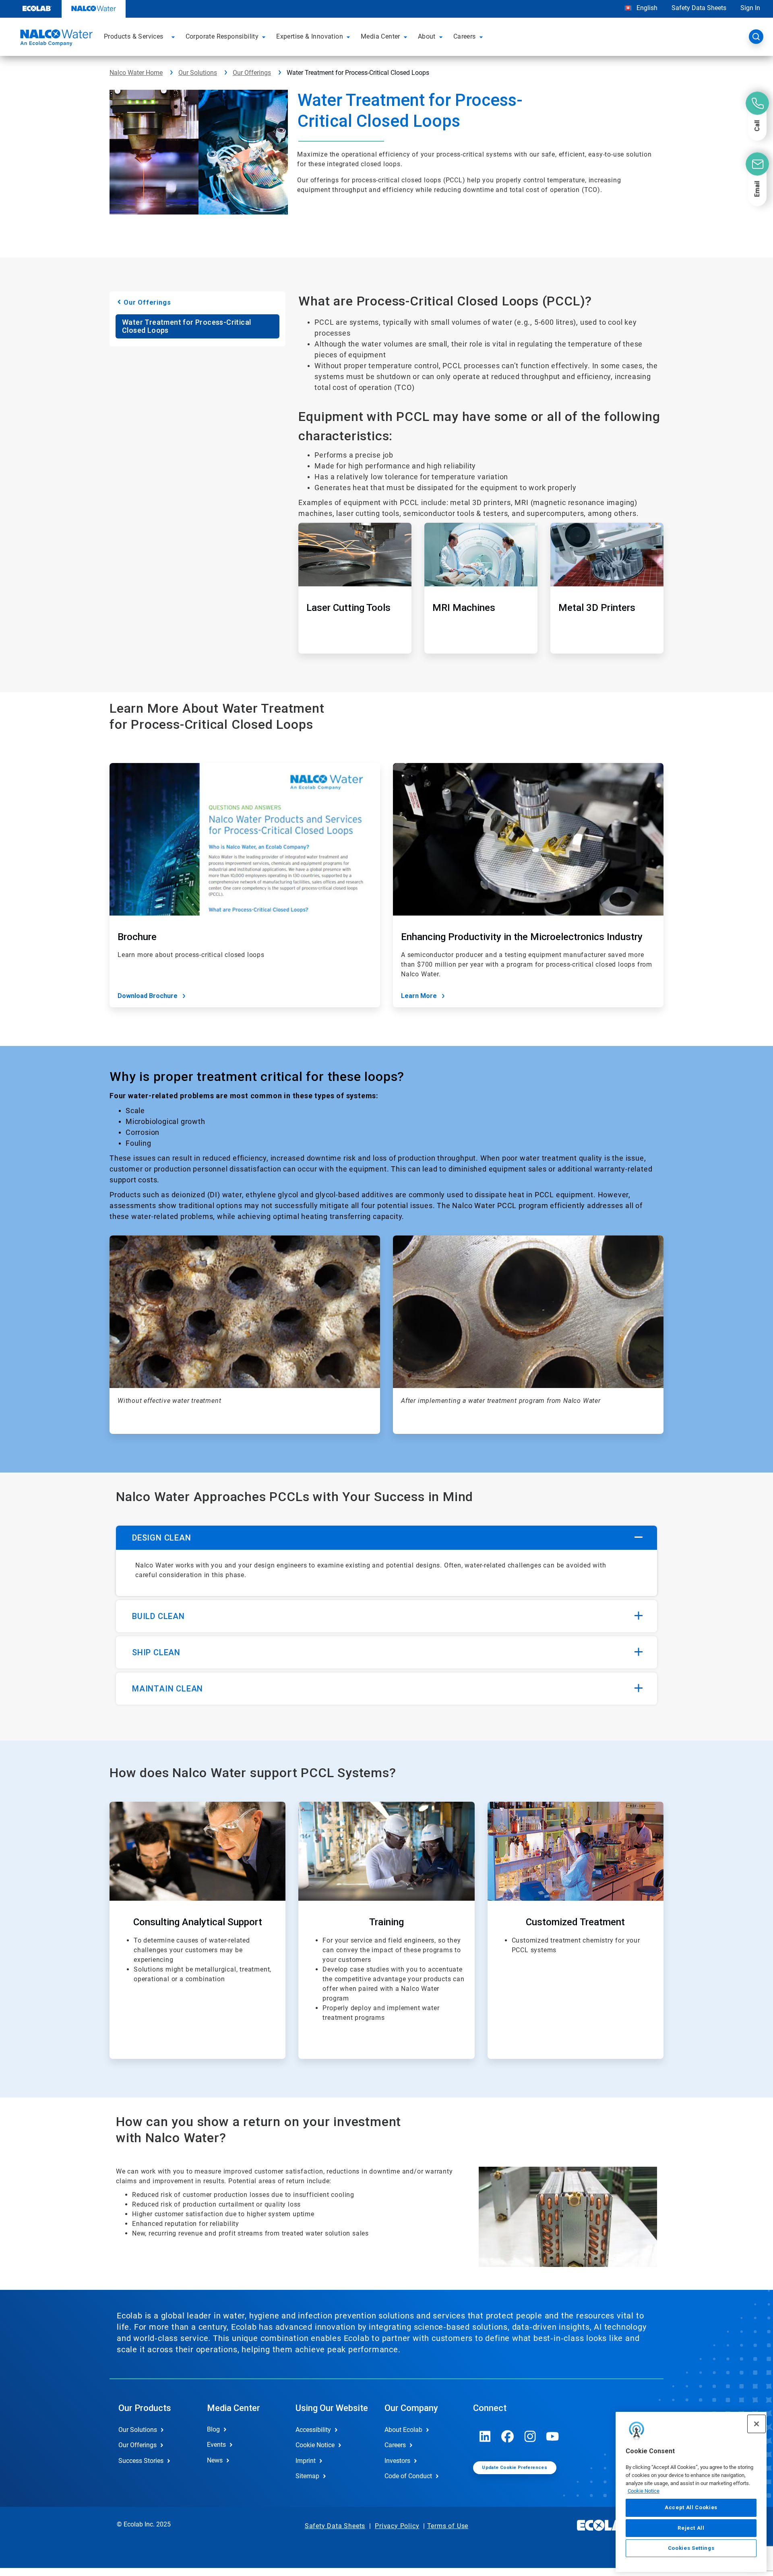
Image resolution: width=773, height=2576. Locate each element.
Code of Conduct (408, 2476)
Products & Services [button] (134, 36)
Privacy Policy (397, 2526)
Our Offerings (252, 73)
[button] (174, 37)
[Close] (756, 2424)
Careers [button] (465, 36)
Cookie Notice (644, 2491)
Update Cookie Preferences (515, 2468)
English (646, 8)
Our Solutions (198, 73)
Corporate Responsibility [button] (222, 36)
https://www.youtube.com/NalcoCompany (553, 2436)
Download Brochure (148, 996)
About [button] (427, 36)
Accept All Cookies (691, 2508)
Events (216, 2445)
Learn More (419, 996)
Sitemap (307, 2476)
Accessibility (313, 2430)
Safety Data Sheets (699, 8)
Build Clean (158, 1616)
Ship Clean (156, 1652)
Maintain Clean (167, 1689)
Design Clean (162, 1538)
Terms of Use (448, 2526)
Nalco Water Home (136, 73)
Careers (395, 2445)
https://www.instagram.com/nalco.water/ (530, 2436)
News (215, 2460)
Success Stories (141, 2461)
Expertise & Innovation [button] (310, 36)
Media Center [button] (380, 36)
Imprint (306, 2461)
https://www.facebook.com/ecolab (508, 2436)
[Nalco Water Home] (55, 39)
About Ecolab (403, 2430)
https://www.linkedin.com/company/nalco (485, 2436)
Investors (397, 2461)
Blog (213, 2429)
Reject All (691, 2528)
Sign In (750, 8)
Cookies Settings (691, 2548)
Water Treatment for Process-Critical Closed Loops (186, 326)
